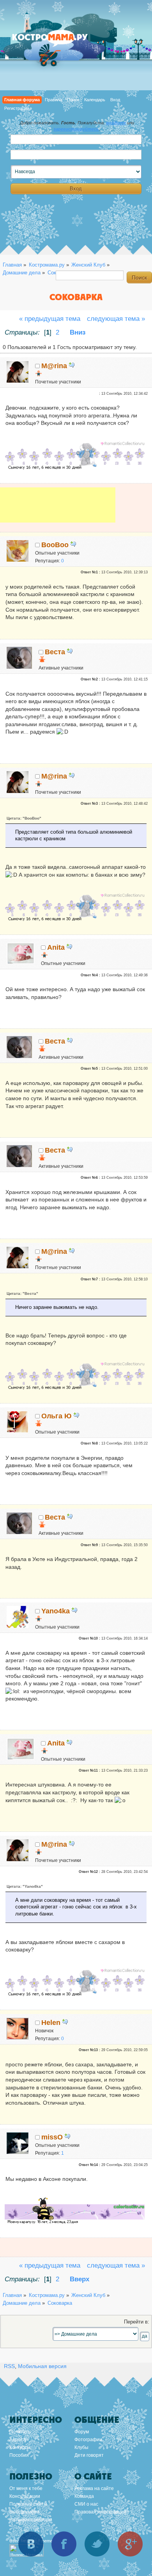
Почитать (20, 2432)
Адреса (18, 2440)
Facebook (64, 2544)
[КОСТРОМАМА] (58, 41)
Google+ (130, 2544)
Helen (51, 2023)
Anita (56, 947)
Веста (55, 652)
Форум (82, 2432)
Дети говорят (89, 2455)
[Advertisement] (58, 510)
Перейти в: (137, 2322)
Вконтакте (31, 2544)
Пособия (19, 2455)
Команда (84, 2496)
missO (52, 2137)
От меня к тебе (26, 2488)
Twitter (97, 2544)
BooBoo (55, 545)
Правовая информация (100, 2512)
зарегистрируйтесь (76, 129)
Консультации (25, 2496)
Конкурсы (20, 2447)
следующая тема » (116, 319)
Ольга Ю (57, 1416)
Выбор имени (24, 2512)
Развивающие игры (31, 2520)
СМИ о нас (86, 2504)
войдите (116, 123)
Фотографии (88, 2440)
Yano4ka (56, 1611)
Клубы (81, 2447)
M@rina (54, 366)
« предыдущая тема (50, 319)
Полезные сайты (28, 2504)
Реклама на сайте (94, 2488)
